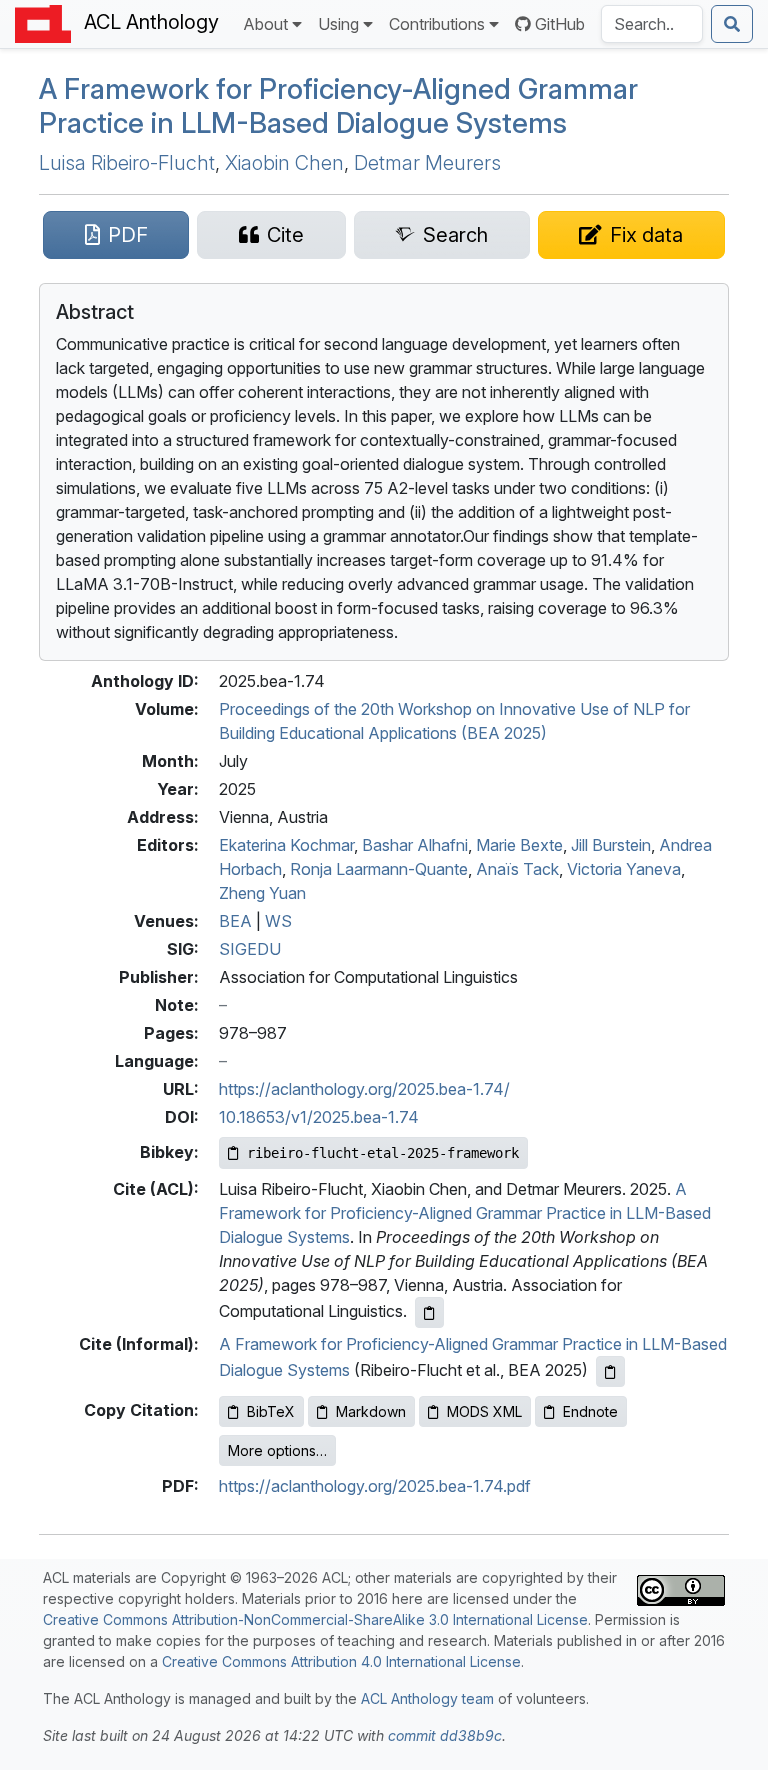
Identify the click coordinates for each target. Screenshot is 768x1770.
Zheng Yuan (262, 893)
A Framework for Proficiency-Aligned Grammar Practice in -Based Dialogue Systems (338, 106)
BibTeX (271, 1411)
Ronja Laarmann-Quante (379, 869)
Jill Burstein (611, 845)
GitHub (560, 24)
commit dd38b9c (445, 1735)
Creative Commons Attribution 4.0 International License (341, 1661)
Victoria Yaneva (624, 869)
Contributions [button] (437, 24)
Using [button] (338, 24)
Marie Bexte (519, 845)
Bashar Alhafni (415, 845)
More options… (277, 1450)
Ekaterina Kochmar (286, 845)
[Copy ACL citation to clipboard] (429, 1312)
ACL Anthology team (427, 1698)
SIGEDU (250, 949)
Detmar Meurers (427, 163)
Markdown (371, 1411)
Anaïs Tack (517, 869)
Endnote (590, 1411)
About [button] (265, 24)
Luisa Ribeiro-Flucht (127, 163)
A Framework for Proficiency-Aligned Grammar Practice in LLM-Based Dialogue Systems (465, 1213)
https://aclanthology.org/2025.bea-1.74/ (364, 1089)
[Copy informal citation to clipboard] (610, 1371)
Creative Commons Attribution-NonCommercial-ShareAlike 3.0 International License (315, 1619)
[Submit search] (732, 24)
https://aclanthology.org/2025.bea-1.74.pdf (375, 1486)
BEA (235, 921)
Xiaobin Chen (284, 163)
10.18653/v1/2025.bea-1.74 (319, 1117)
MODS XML (484, 1411)
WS (278, 921)
